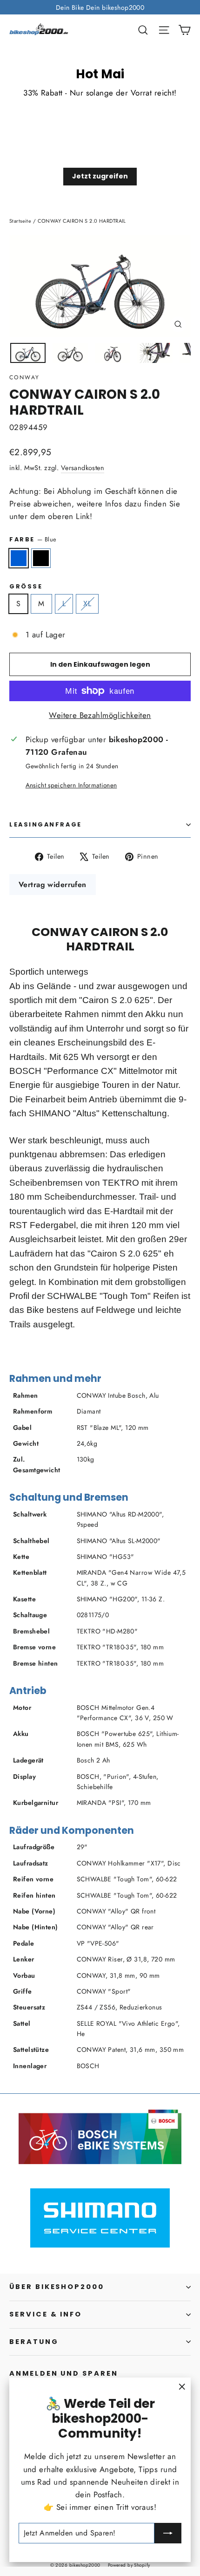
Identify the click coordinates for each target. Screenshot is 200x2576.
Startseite (20, 221)
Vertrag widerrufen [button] (53, 885)
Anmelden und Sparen (64, 2373)
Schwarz (41, 558)
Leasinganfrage (46, 824)
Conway (24, 377)
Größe (26, 586)
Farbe (33, 539)
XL (87, 604)
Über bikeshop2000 (57, 2287)
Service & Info (46, 2314)
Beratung (34, 2342)
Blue (19, 558)
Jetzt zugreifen (100, 176)
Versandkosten (83, 468)
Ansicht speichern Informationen (71, 785)
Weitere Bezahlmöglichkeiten (100, 715)
